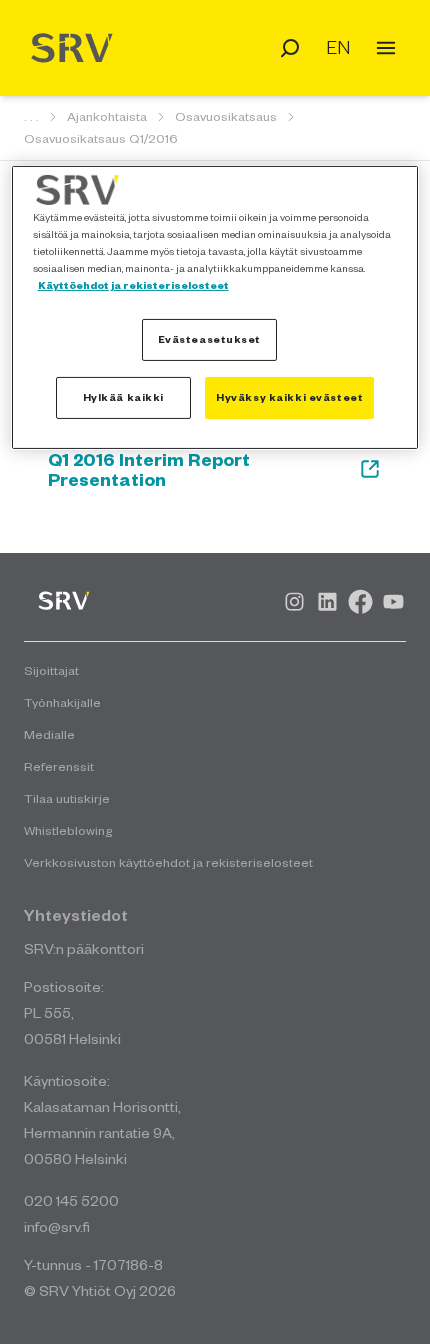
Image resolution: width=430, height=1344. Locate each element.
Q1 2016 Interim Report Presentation (149, 469)
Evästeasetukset (210, 339)
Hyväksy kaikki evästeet (289, 397)
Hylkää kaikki (123, 397)
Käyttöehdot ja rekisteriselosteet (133, 285)
